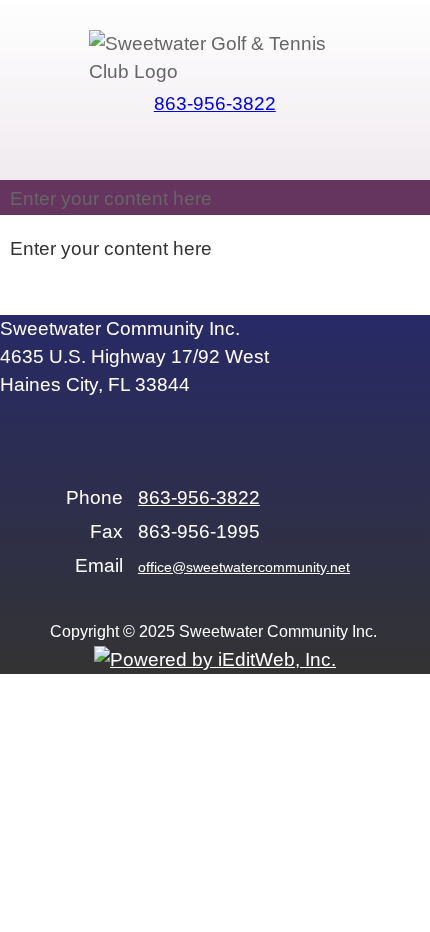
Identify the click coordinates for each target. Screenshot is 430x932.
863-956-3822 (215, 103)
